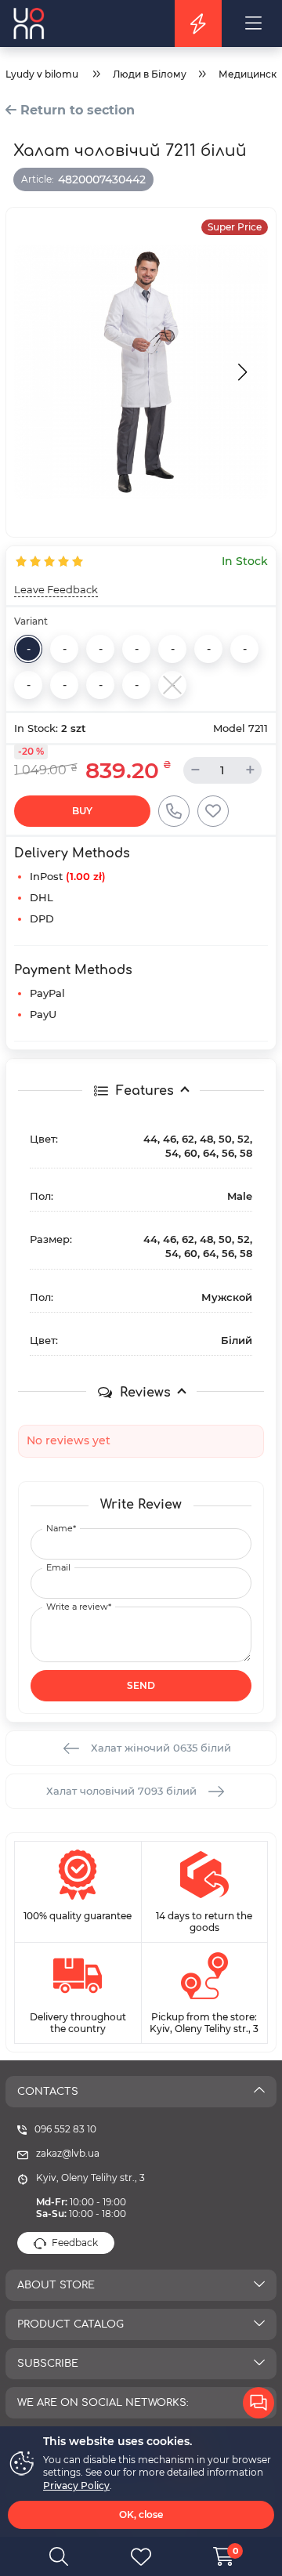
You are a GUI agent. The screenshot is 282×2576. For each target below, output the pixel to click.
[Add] (213, 811)
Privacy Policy (76, 2485)
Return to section (76, 110)
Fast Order (174, 811)
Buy (82, 811)
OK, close (141, 2514)
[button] (240, 372)
